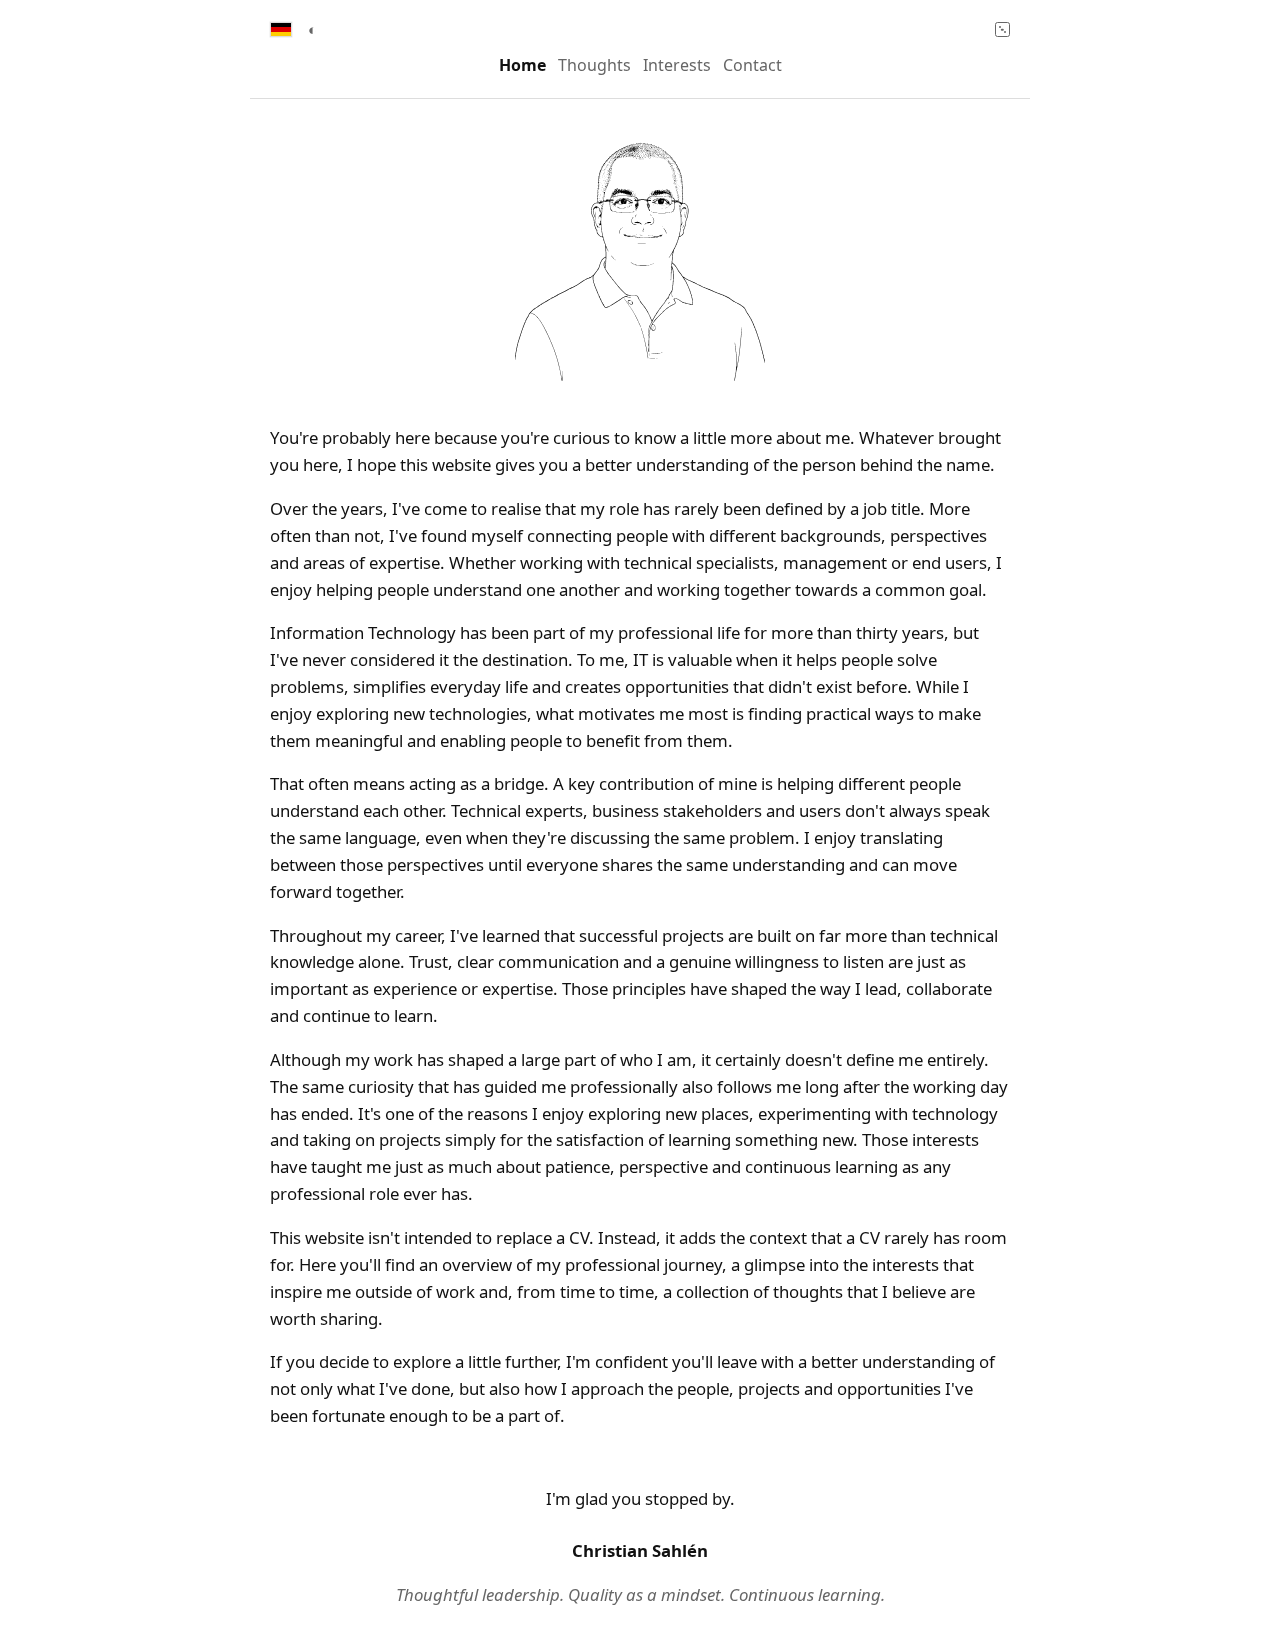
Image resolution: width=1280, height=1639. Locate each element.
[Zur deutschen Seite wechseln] (281, 29)
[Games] (1002, 29)
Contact (752, 65)
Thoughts (594, 65)
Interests (677, 65)
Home (522, 65)
